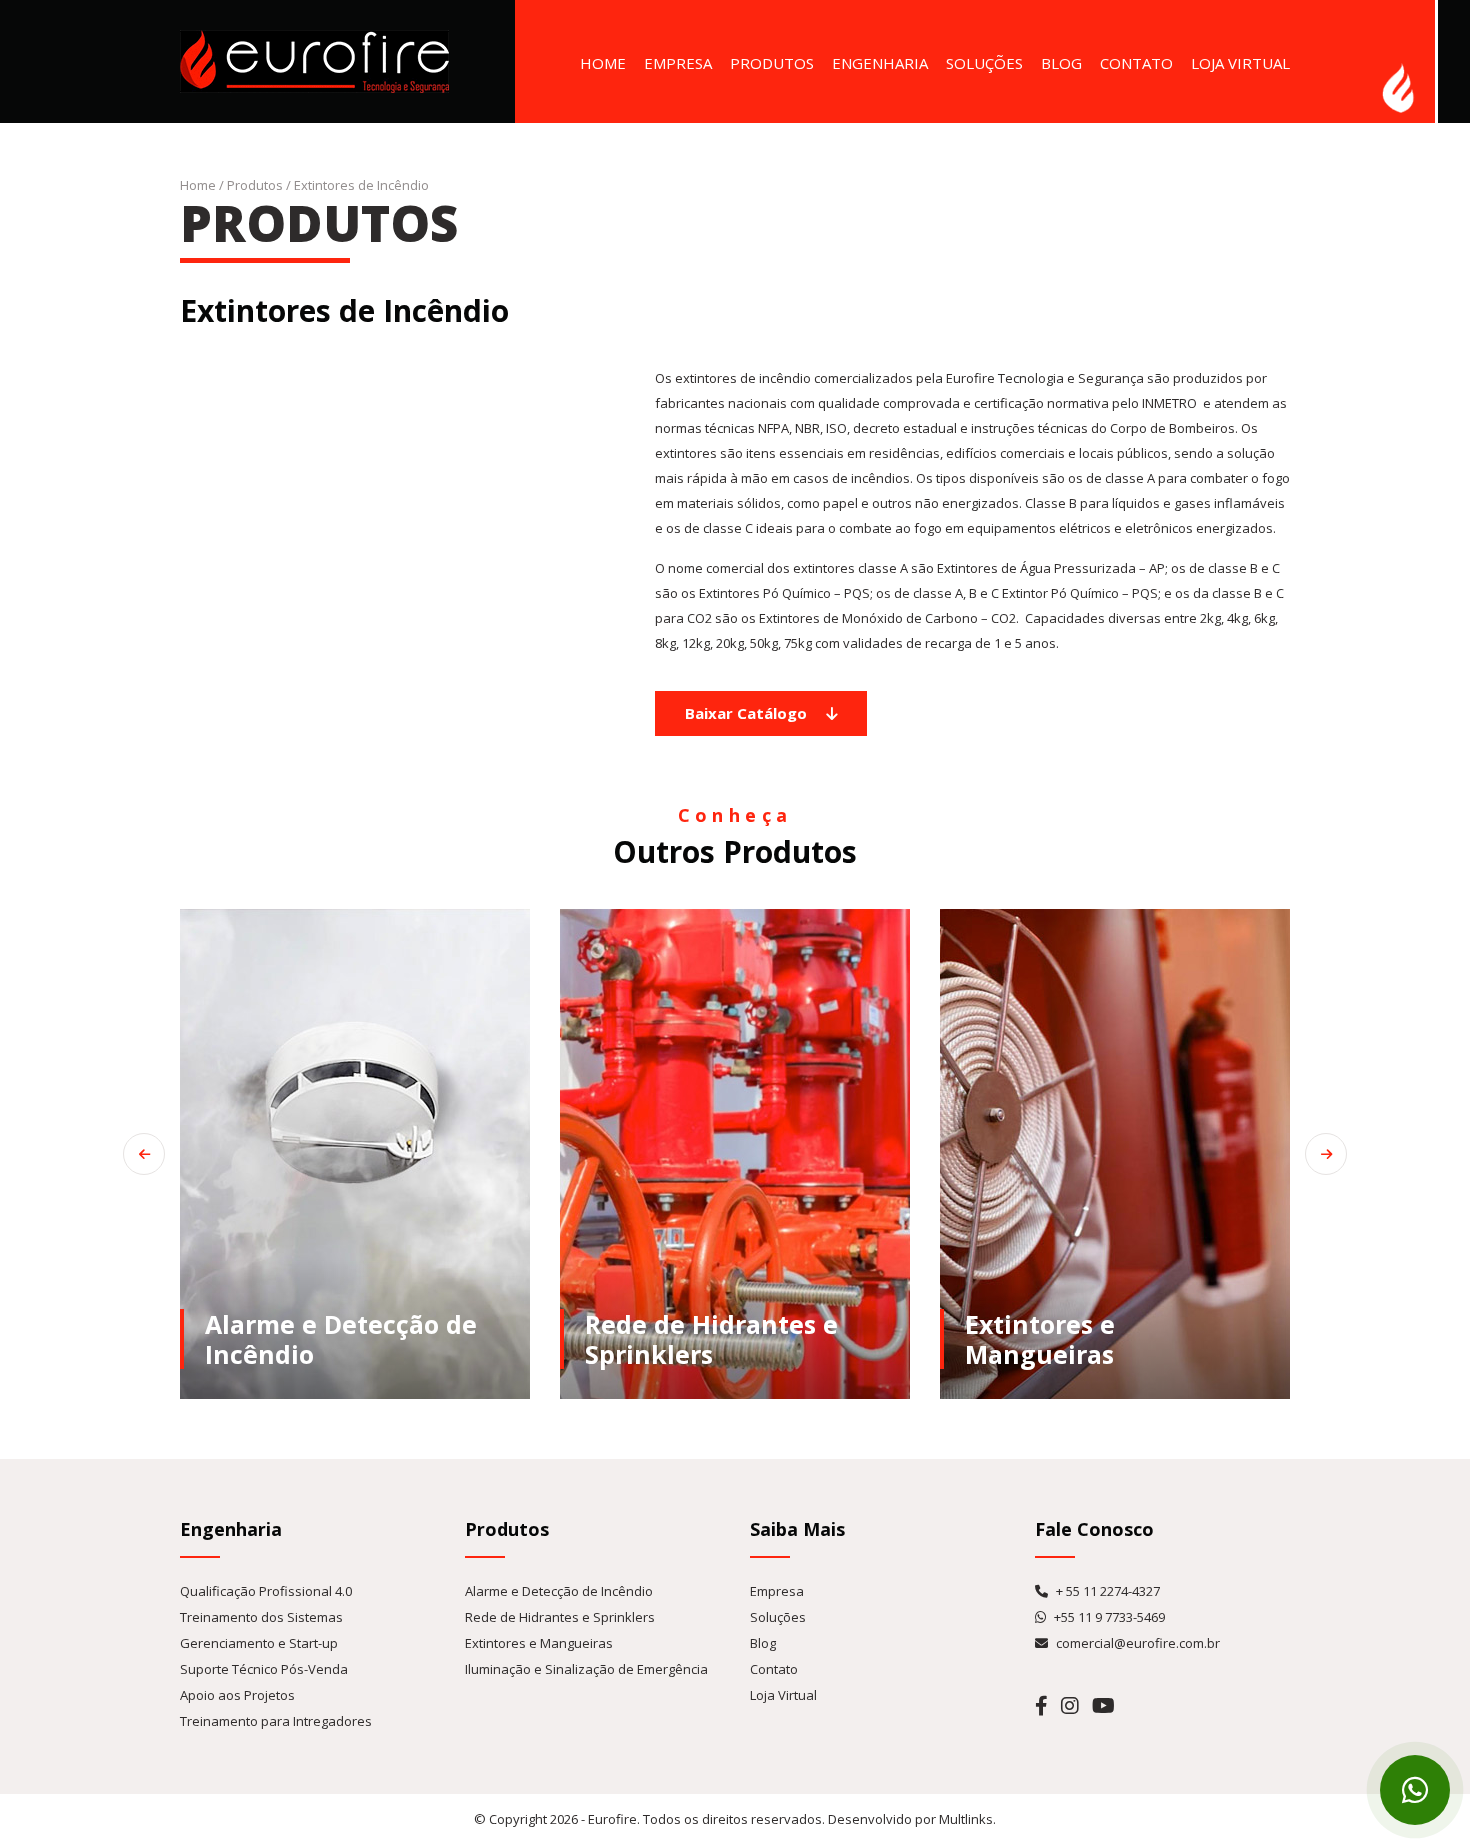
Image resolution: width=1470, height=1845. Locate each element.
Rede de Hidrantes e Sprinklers (560, 1617)
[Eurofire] (314, 60)
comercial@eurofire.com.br (1136, 1643)
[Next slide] (1326, 1154)
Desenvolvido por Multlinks (910, 1819)
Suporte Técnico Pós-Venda (264, 1669)
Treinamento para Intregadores (276, 1721)
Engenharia (880, 63)
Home (603, 63)
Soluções (984, 63)
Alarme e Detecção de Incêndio (559, 1591)
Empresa (678, 63)
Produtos (772, 63)
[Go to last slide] (144, 1154)
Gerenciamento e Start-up (259, 1643)
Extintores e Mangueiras (539, 1643)
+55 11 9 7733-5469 (1108, 1617)
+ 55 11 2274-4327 (1106, 1591)
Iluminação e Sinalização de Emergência (586, 1669)
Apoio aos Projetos (237, 1695)
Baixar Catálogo (748, 713)
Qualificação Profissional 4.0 (266, 1591)
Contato (1136, 63)
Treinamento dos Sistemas (261, 1617)
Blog (1061, 63)
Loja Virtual (1240, 63)
